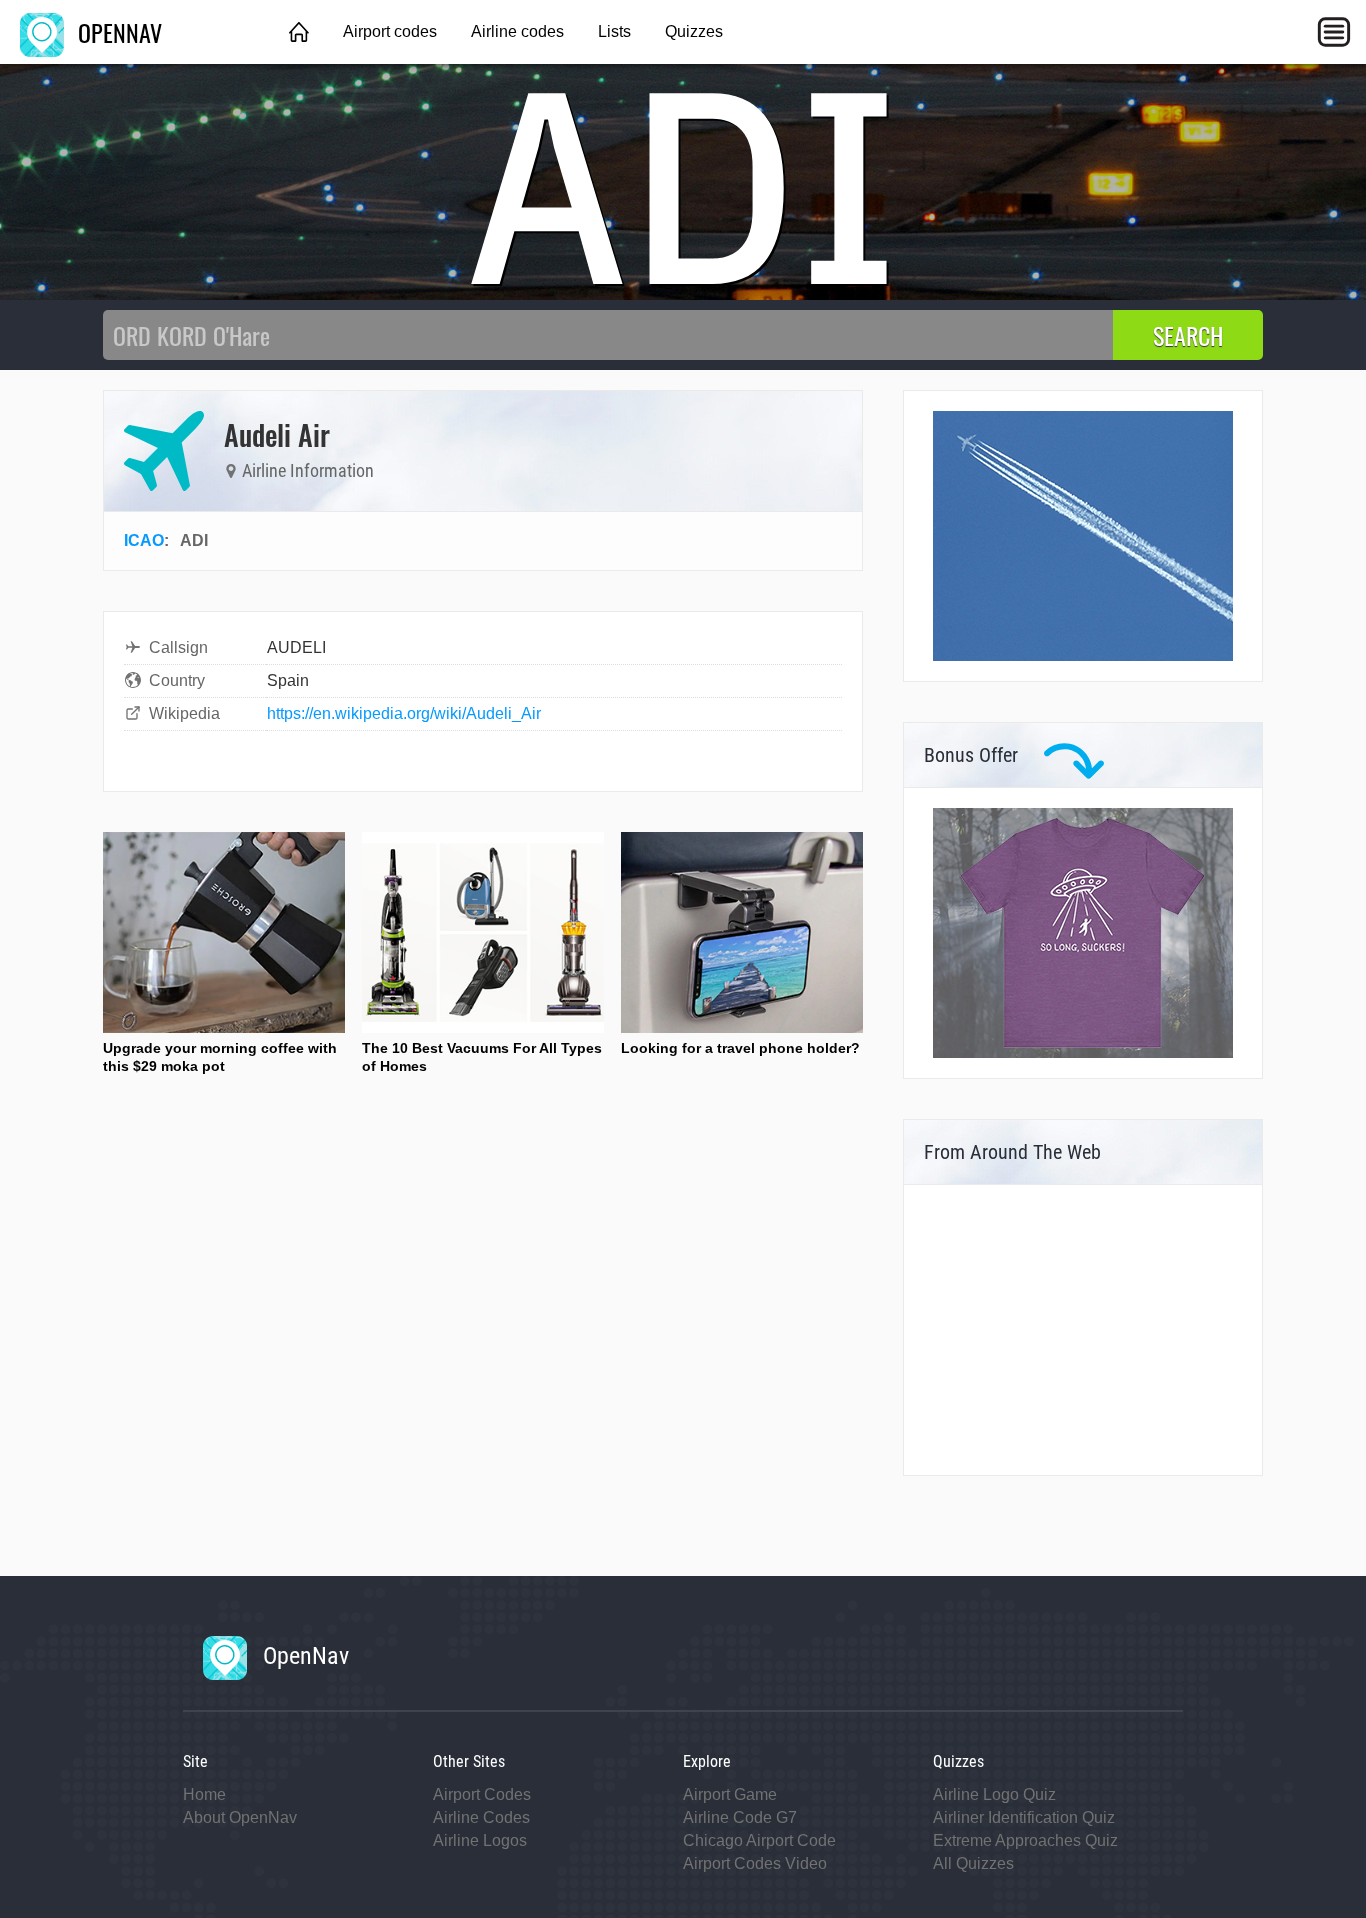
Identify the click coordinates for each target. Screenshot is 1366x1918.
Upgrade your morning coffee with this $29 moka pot (220, 1057)
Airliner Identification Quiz (1024, 1817)
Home (204, 1794)
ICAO (144, 540)
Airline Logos (480, 1840)
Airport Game (730, 1794)
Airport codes (390, 31)
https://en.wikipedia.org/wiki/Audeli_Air (404, 713)
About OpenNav (240, 1817)
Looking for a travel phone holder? (740, 1048)
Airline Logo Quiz (994, 1794)
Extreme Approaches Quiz (1025, 1840)
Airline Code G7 (740, 1817)
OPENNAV (117, 32)
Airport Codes (482, 1794)
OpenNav (303, 1656)
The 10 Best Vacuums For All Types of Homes (482, 1057)
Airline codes (517, 31)
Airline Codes (481, 1817)
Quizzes (694, 31)
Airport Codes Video (755, 1863)
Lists (614, 31)
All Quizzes (973, 1863)
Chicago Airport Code (759, 1840)
